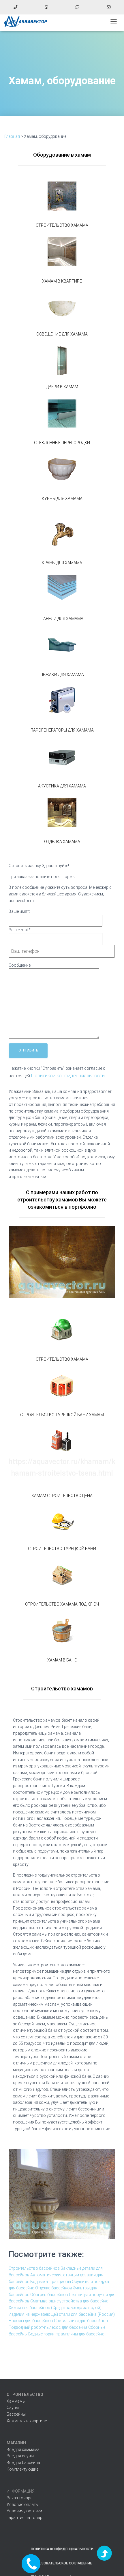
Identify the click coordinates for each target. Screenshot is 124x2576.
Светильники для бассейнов (81, 2321)
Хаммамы (16, 2401)
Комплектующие (22, 2469)
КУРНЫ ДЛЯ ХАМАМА (62, 499)
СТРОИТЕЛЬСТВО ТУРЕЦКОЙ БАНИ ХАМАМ (62, 1415)
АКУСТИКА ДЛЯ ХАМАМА (62, 786)
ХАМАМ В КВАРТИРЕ (62, 281)
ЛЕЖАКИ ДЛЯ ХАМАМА (62, 675)
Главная (12, 136)
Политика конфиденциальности (62, 2549)
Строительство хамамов (62, 1689)
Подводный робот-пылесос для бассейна (48, 2327)
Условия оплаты (23, 2504)
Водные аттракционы (51, 2282)
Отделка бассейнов (54, 2288)
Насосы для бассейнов (31, 2321)
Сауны (13, 2408)
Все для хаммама (23, 2449)
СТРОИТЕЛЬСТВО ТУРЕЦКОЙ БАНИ (62, 1549)
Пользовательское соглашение (62, 2563)
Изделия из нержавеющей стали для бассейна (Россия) (62, 2314)
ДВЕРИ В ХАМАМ (62, 387)
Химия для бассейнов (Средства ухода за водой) (55, 2308)
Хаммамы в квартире (27, 2421)
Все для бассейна (23, 2463)
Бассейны (16, 2414)
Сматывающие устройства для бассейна (69, 2301)
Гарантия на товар (25, 2518)
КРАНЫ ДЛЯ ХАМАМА (62, 563)
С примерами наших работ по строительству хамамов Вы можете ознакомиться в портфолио (62, 1200)
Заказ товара (20, 2498)
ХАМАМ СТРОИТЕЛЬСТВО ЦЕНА (62, 1496)
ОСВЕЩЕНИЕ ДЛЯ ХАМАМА (62, 334)
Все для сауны (20, 2456)
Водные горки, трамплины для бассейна (66, 2334)
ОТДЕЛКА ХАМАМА (62, 842)
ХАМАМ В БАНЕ (62, 1660)
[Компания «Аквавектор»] (28, 21)
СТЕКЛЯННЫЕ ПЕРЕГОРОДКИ (62, 443)
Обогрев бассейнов (49, 2295)
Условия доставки (24, 2511)
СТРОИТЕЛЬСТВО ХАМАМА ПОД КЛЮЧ (62, 1604)
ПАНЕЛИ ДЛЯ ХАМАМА (62, 619)
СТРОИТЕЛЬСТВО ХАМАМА (62, 225)
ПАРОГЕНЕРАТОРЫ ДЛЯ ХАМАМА (62, 730)
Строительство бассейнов (34, 2268)
